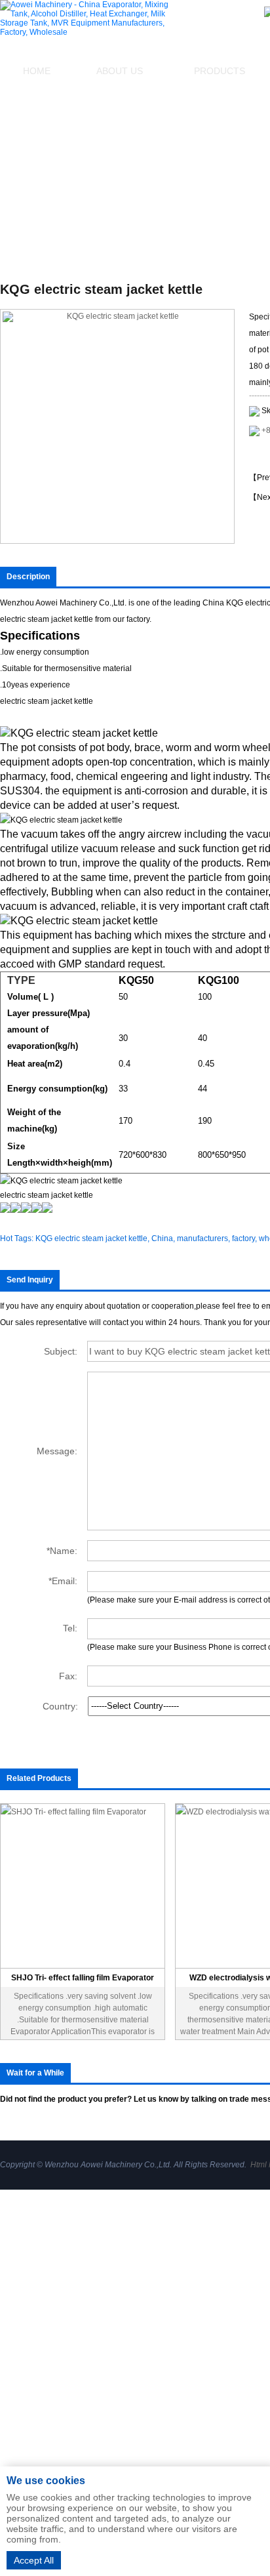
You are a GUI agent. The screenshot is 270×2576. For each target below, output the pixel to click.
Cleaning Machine (196, 2421)
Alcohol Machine (193, 2292)
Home (37, 71)
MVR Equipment (192, 2384)
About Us (120, 71)
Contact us (22, 2352)
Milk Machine (186, 2347)
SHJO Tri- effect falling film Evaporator (83, 1978)
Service (15, 2329)
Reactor (175, 2402)
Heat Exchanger (192, 2310)
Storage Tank (186, 2329)
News (11, 2305)
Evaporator (182, 2255)
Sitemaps (19, 2376)
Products (18, 2281)
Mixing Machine (191, 2274)
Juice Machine (188, 2457)
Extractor (177, 2365)
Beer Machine (187, 2439)
